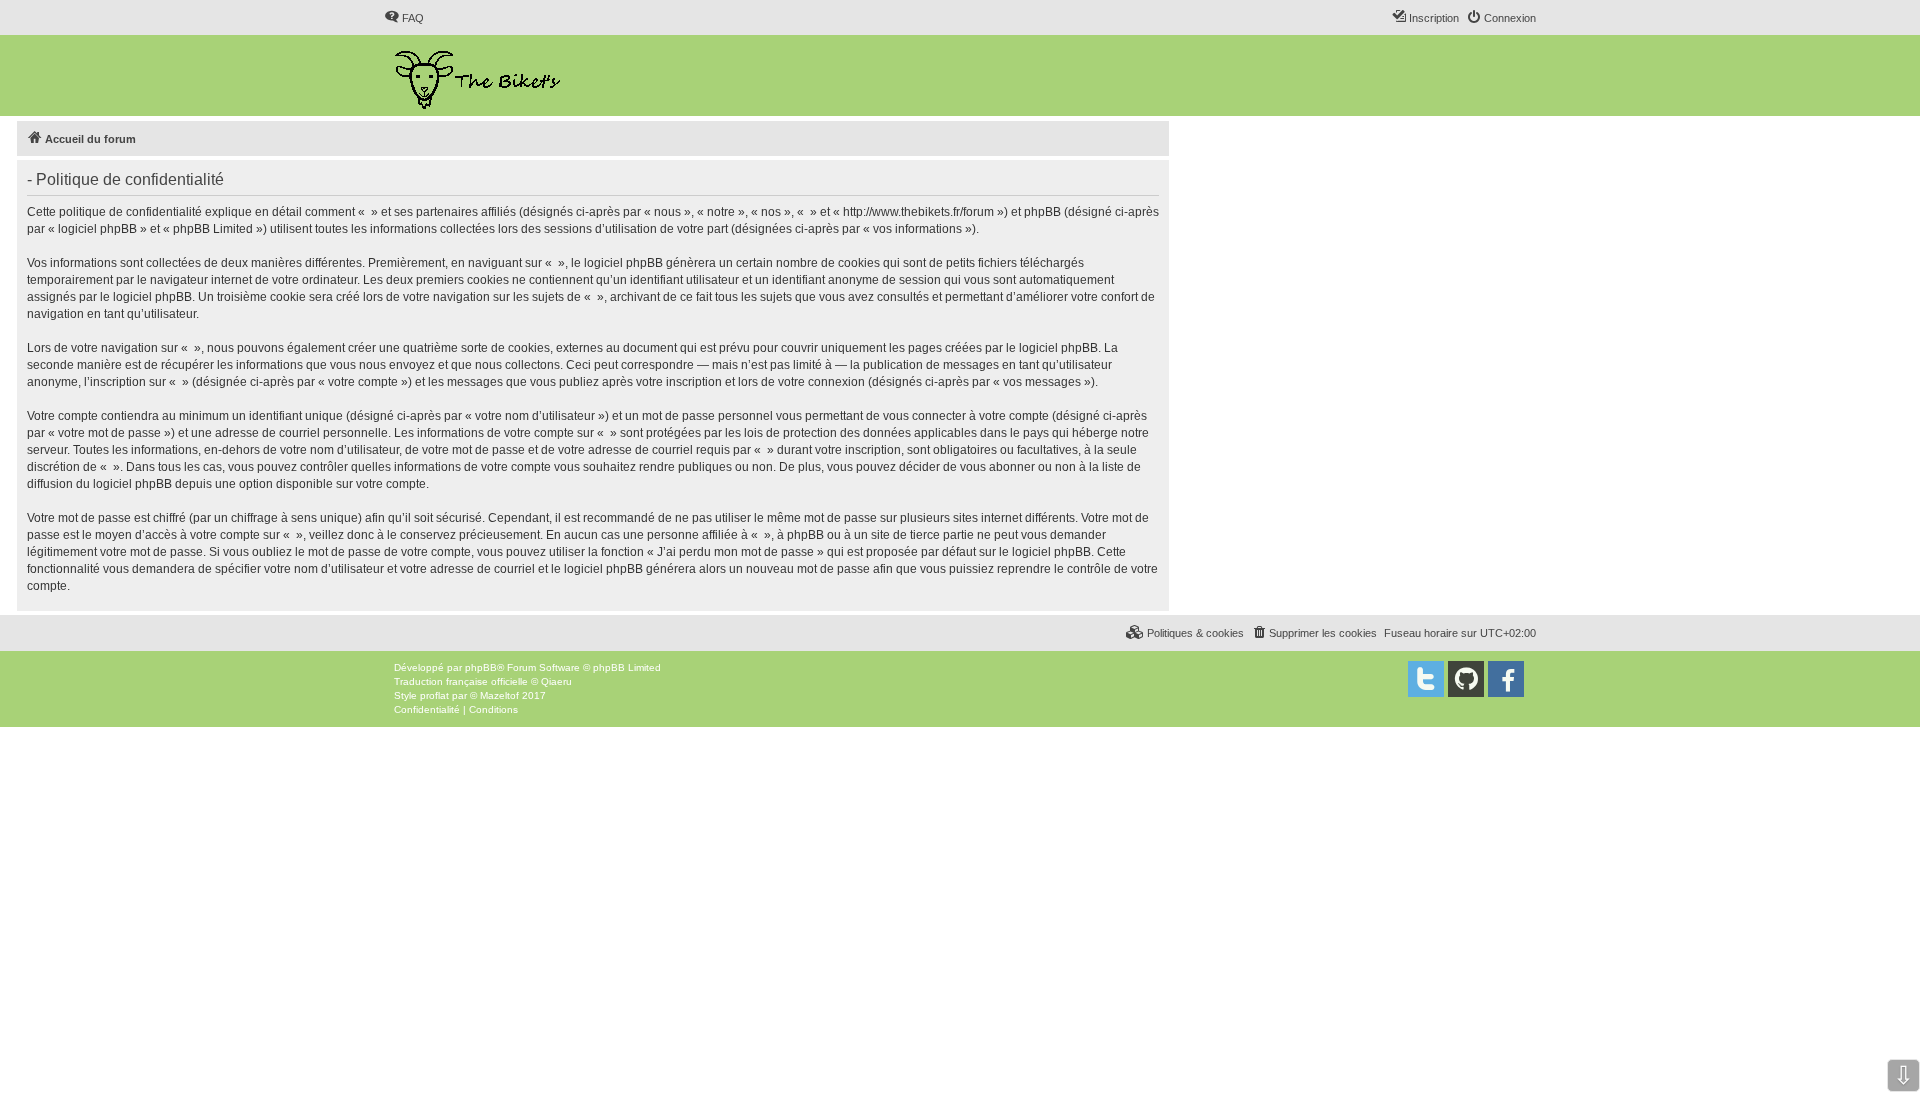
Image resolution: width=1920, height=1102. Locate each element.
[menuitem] (404, 18)
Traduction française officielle (461, 681)
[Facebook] (1506, 679)
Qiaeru (556, 681)
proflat (434, 695)
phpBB (481, 667)
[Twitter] (1426, 679)
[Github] (1466, 679)
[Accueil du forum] (479, 75)
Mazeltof (499, 695)
